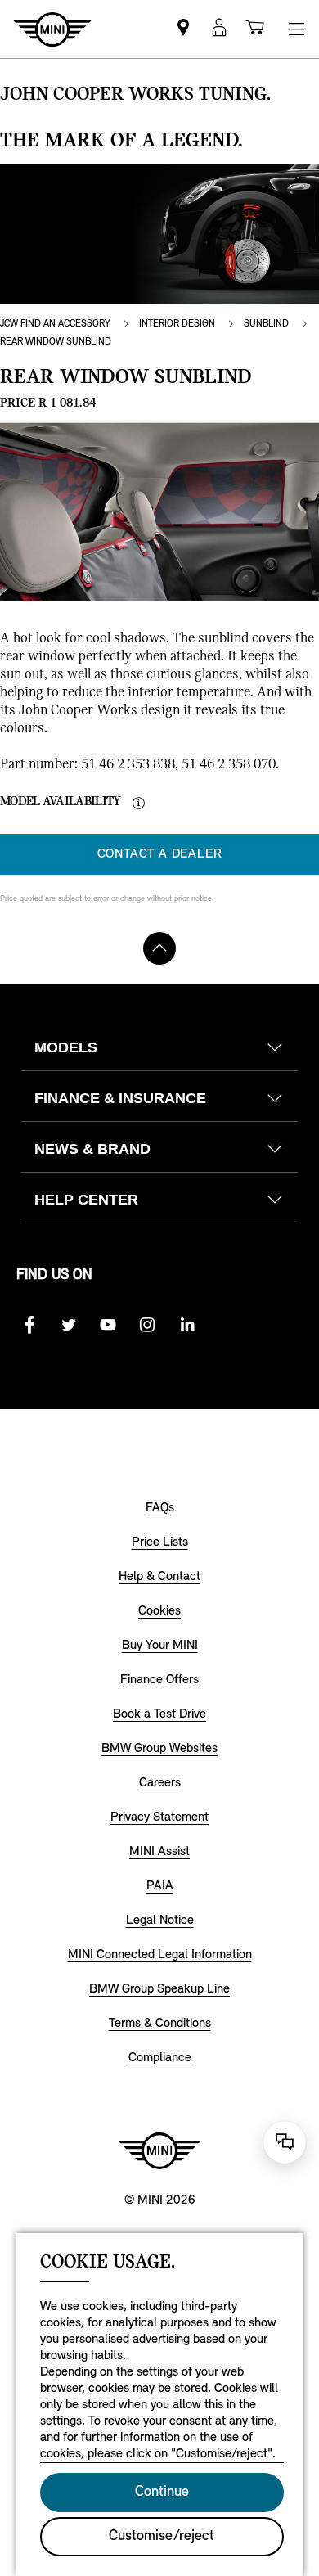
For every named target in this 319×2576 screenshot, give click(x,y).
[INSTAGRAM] (147, 1325)
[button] (219, 29)
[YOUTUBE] (108, 1325)
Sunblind (266, 324)
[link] (183, 29)
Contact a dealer (160, 854)
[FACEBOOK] (29, 1325)
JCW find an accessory (55, 324)
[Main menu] (296, 29)
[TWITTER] (69, 1325)
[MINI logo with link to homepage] (159, 2150)
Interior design (177, 324)
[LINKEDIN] (186, 1325)
